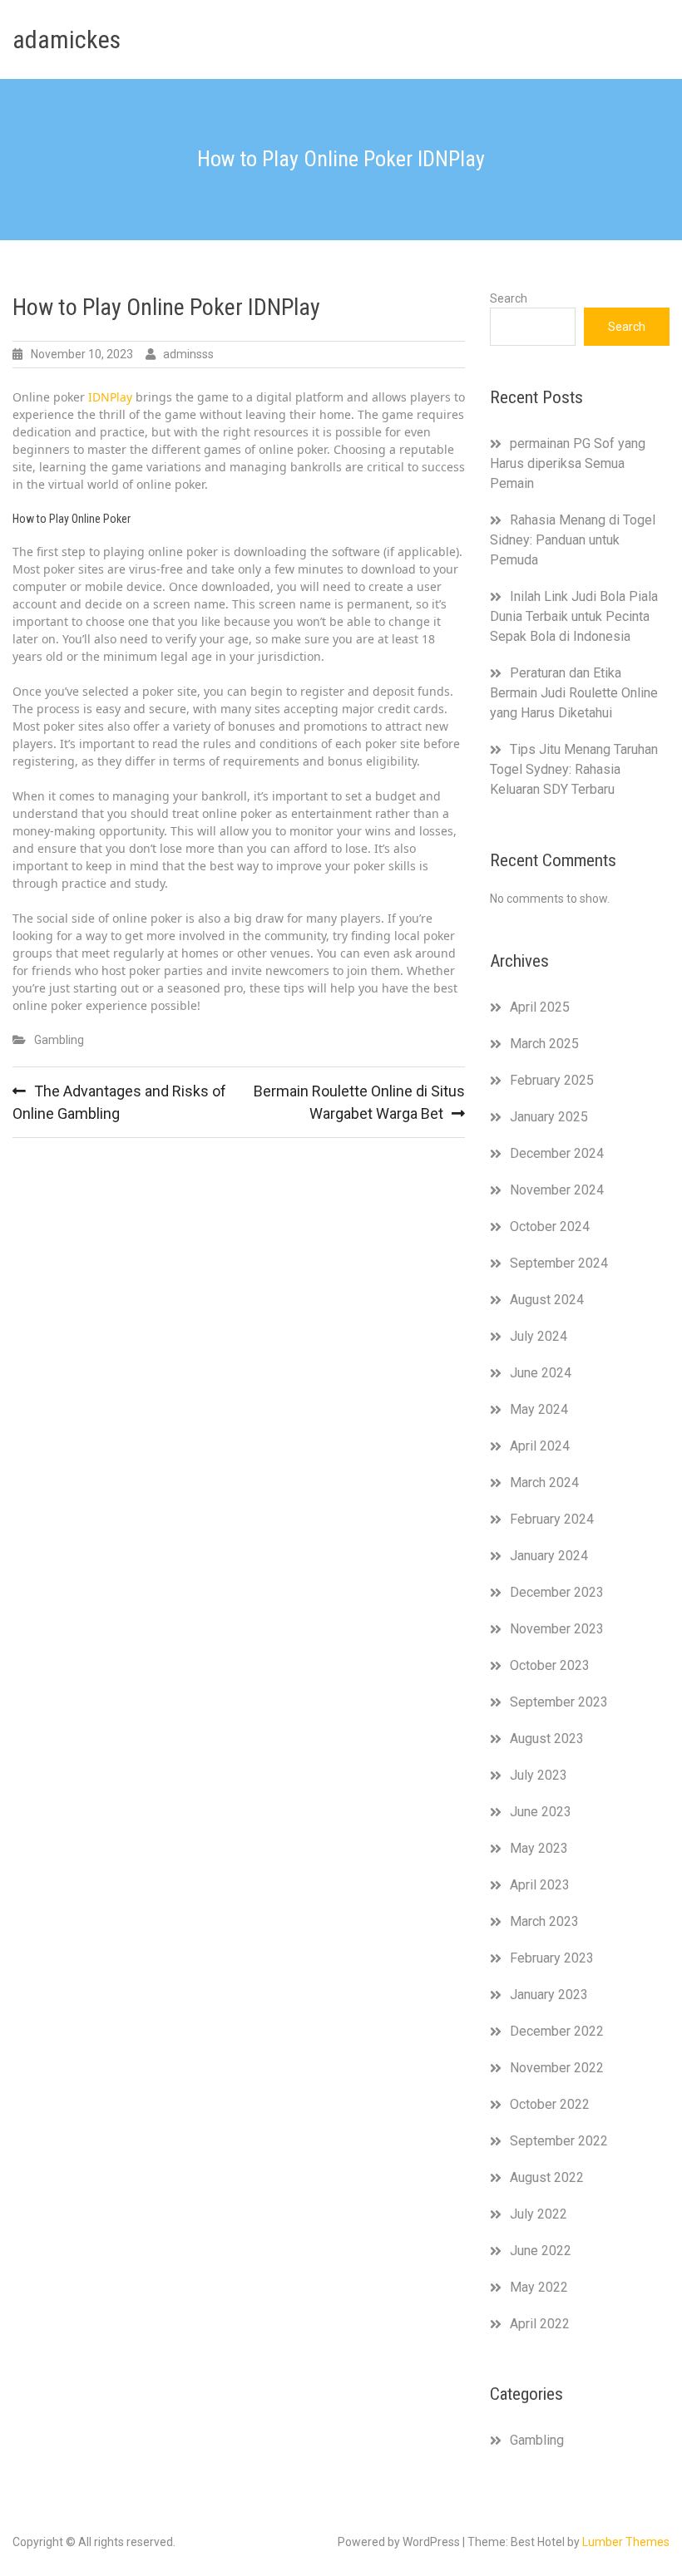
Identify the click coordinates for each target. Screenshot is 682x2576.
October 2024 (550, 1226)
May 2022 (539, 2287)
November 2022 (557, 2068)
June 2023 (541, 1812)
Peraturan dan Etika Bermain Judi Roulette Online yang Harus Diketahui (574, 693)
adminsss (188, 354)
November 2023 (557, 1629)
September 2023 (559, 1702)
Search (509, 298)
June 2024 (541, 1373)
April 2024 (540, 1446)
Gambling (59, 1040)
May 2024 (539, 1409)
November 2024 (557, 1190)
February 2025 (552, 1080)
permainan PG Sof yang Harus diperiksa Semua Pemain (568, 463)
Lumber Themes (626, 2542)
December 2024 (557, 1153)
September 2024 (559, 1263)
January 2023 (549, 1995)
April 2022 (540, 2324)
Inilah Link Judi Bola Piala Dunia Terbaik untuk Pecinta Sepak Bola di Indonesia (574, 616)
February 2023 (552, 1958)
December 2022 (557, 2031)
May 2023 (539, 1848)
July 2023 (539, 1775)
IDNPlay (110, 397)
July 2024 (539, 1336)
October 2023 (550, 1665)
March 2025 (544, 1044)
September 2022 (559, 2141)
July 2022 (539, 2214)
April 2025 (540, 1007)
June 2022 (541, 2251)
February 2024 (552, 1519)
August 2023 (547, 1739)
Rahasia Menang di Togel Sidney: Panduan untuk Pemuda (573, 540)
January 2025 (549, 1117)
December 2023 (557, 1592)
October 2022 (550, 2104)
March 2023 (544, 1921)
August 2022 (547, 2177)
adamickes (67, 39)
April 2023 (540, 1885)
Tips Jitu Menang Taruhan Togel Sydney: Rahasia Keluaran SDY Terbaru (574, 769)
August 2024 (547, 1300)
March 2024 (544, 1483)
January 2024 (549, 1556)
